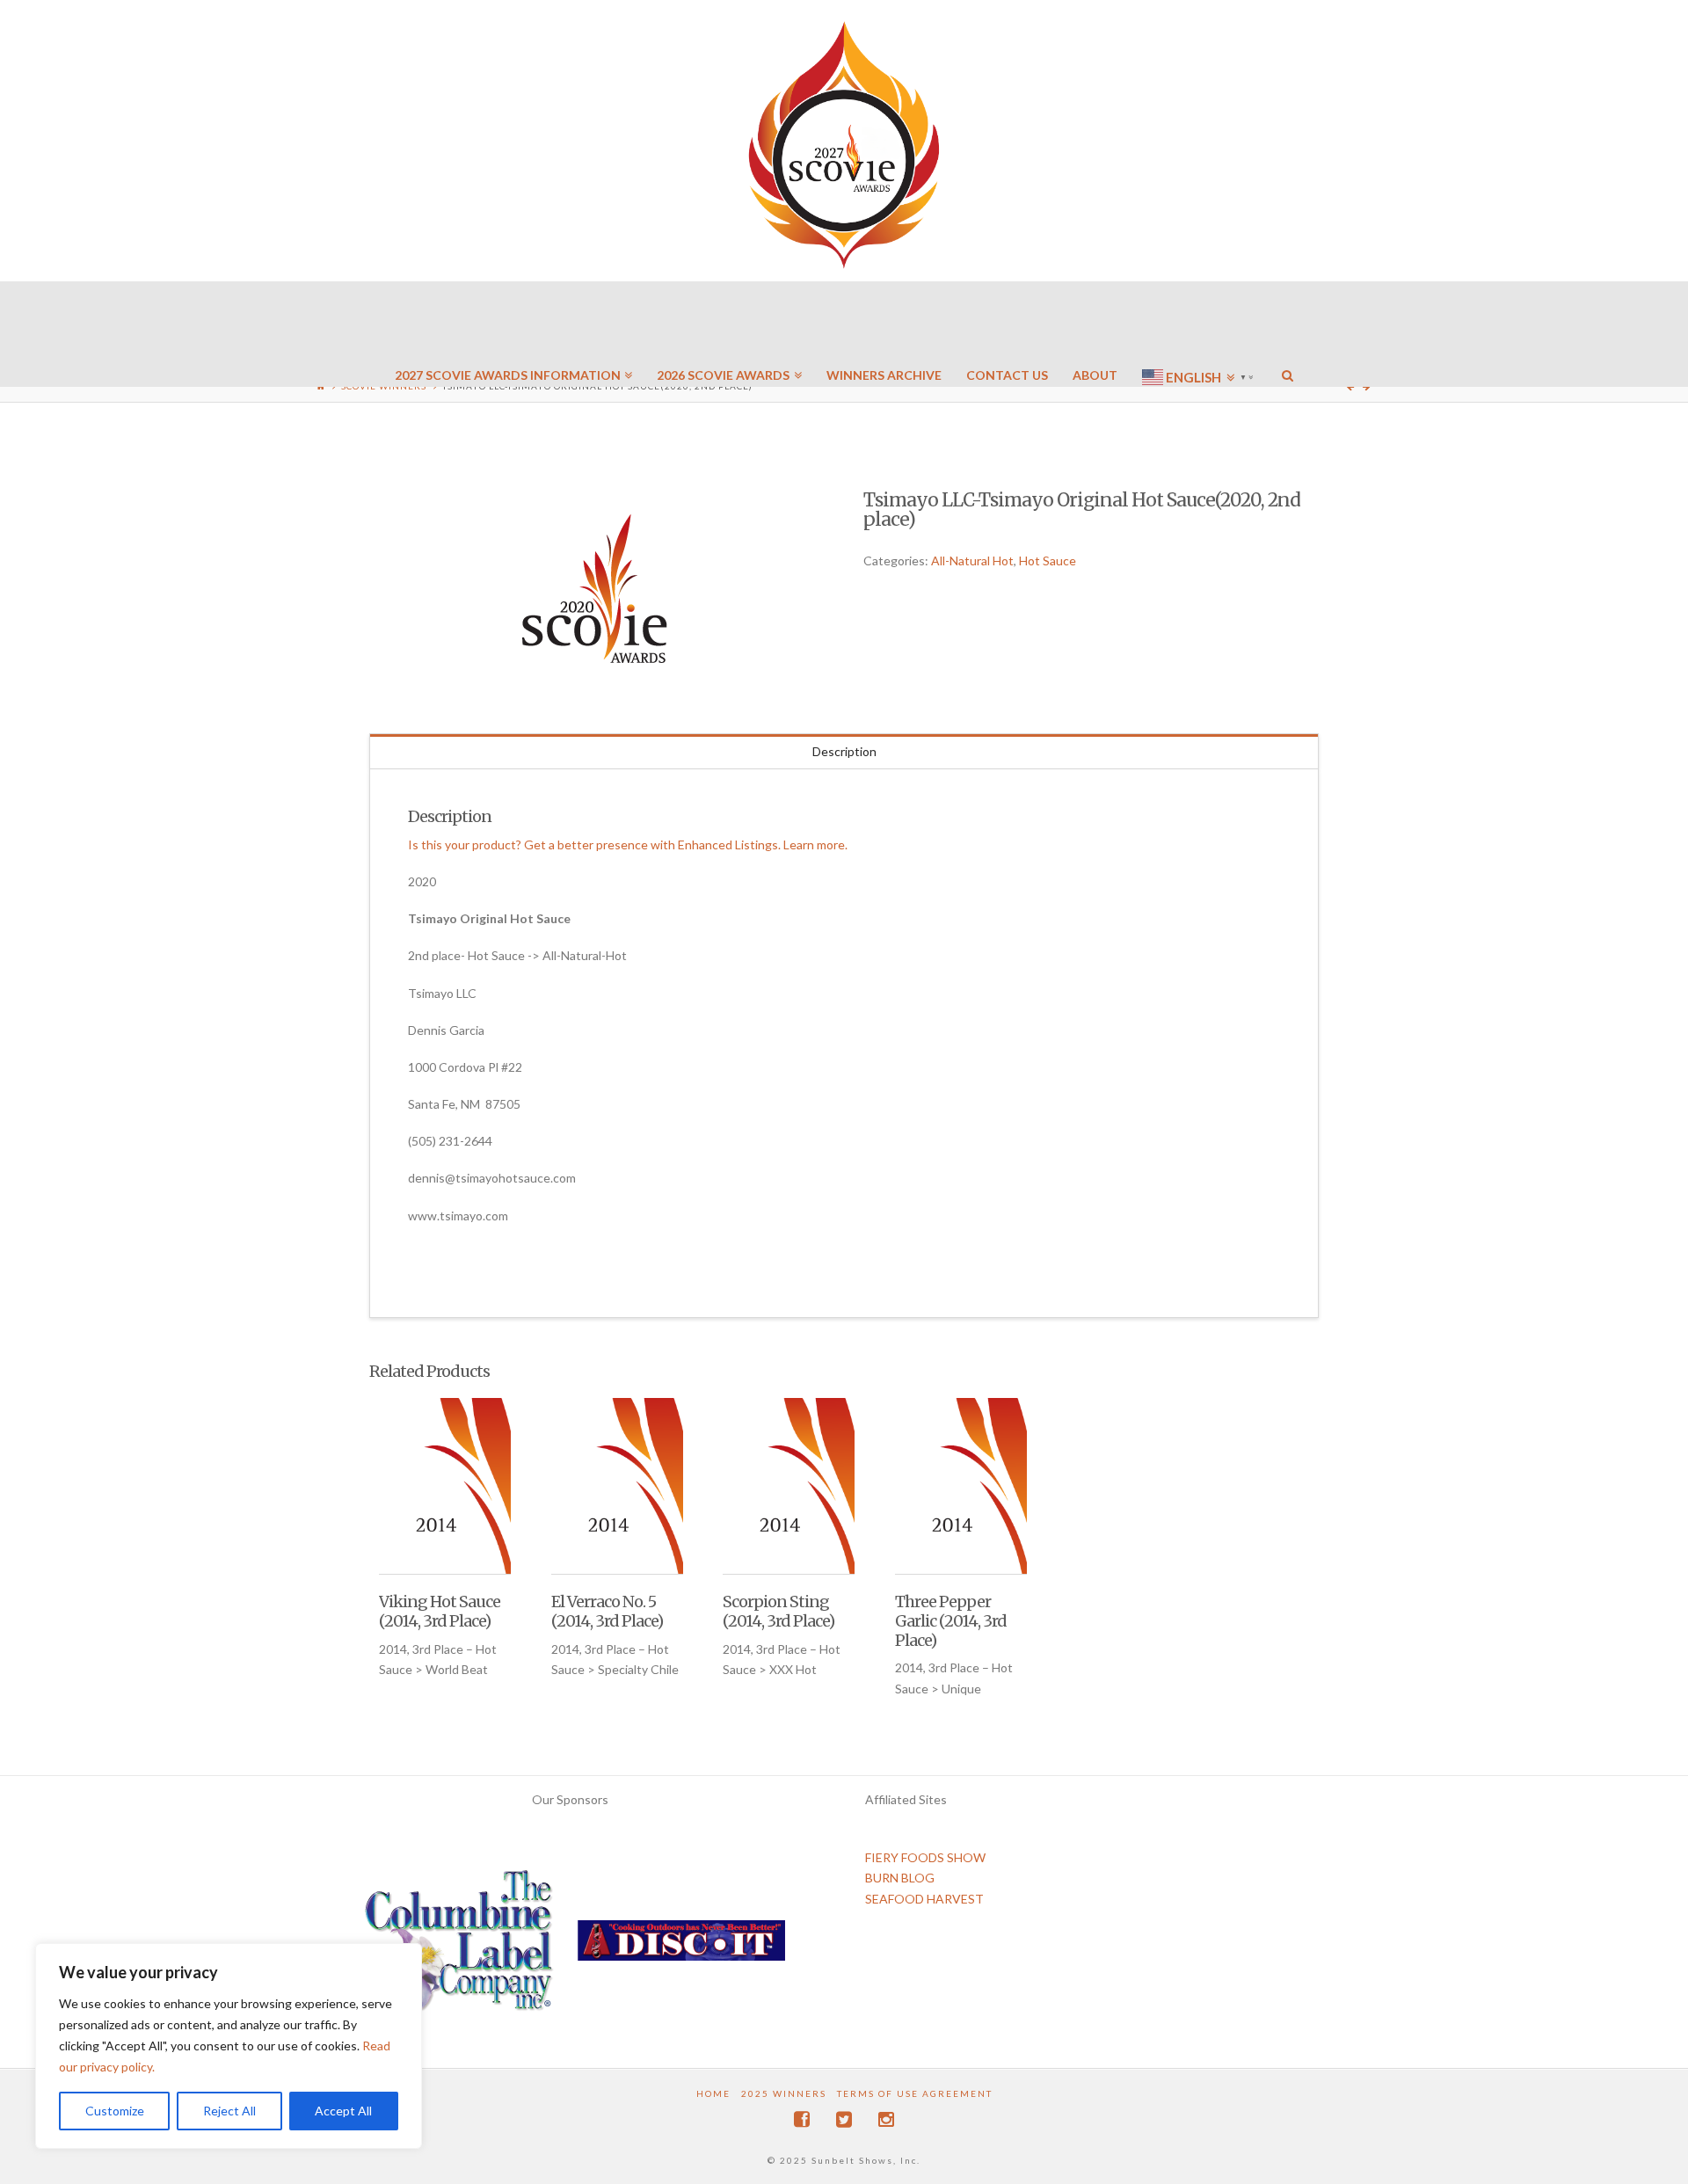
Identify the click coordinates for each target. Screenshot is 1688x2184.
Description (844, 751)
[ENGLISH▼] (1200, 325)
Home (713, 2093)
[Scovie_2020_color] (597, 590)
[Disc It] (681, 1947)
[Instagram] (886, 2119)
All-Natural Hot (972, 561)
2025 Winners (784, 2093)
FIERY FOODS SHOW (925, 1857)
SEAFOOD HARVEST (924, 1899)
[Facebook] (802, 2119)
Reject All (229, 2111)
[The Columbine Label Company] (459, 1947)
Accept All (343, 2111)
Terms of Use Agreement (915, 2093)
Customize (115, 2111)
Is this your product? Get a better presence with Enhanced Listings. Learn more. (628, 844)
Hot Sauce (1048, 561)
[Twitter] (844, 2119)
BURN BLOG (900, 1878)
